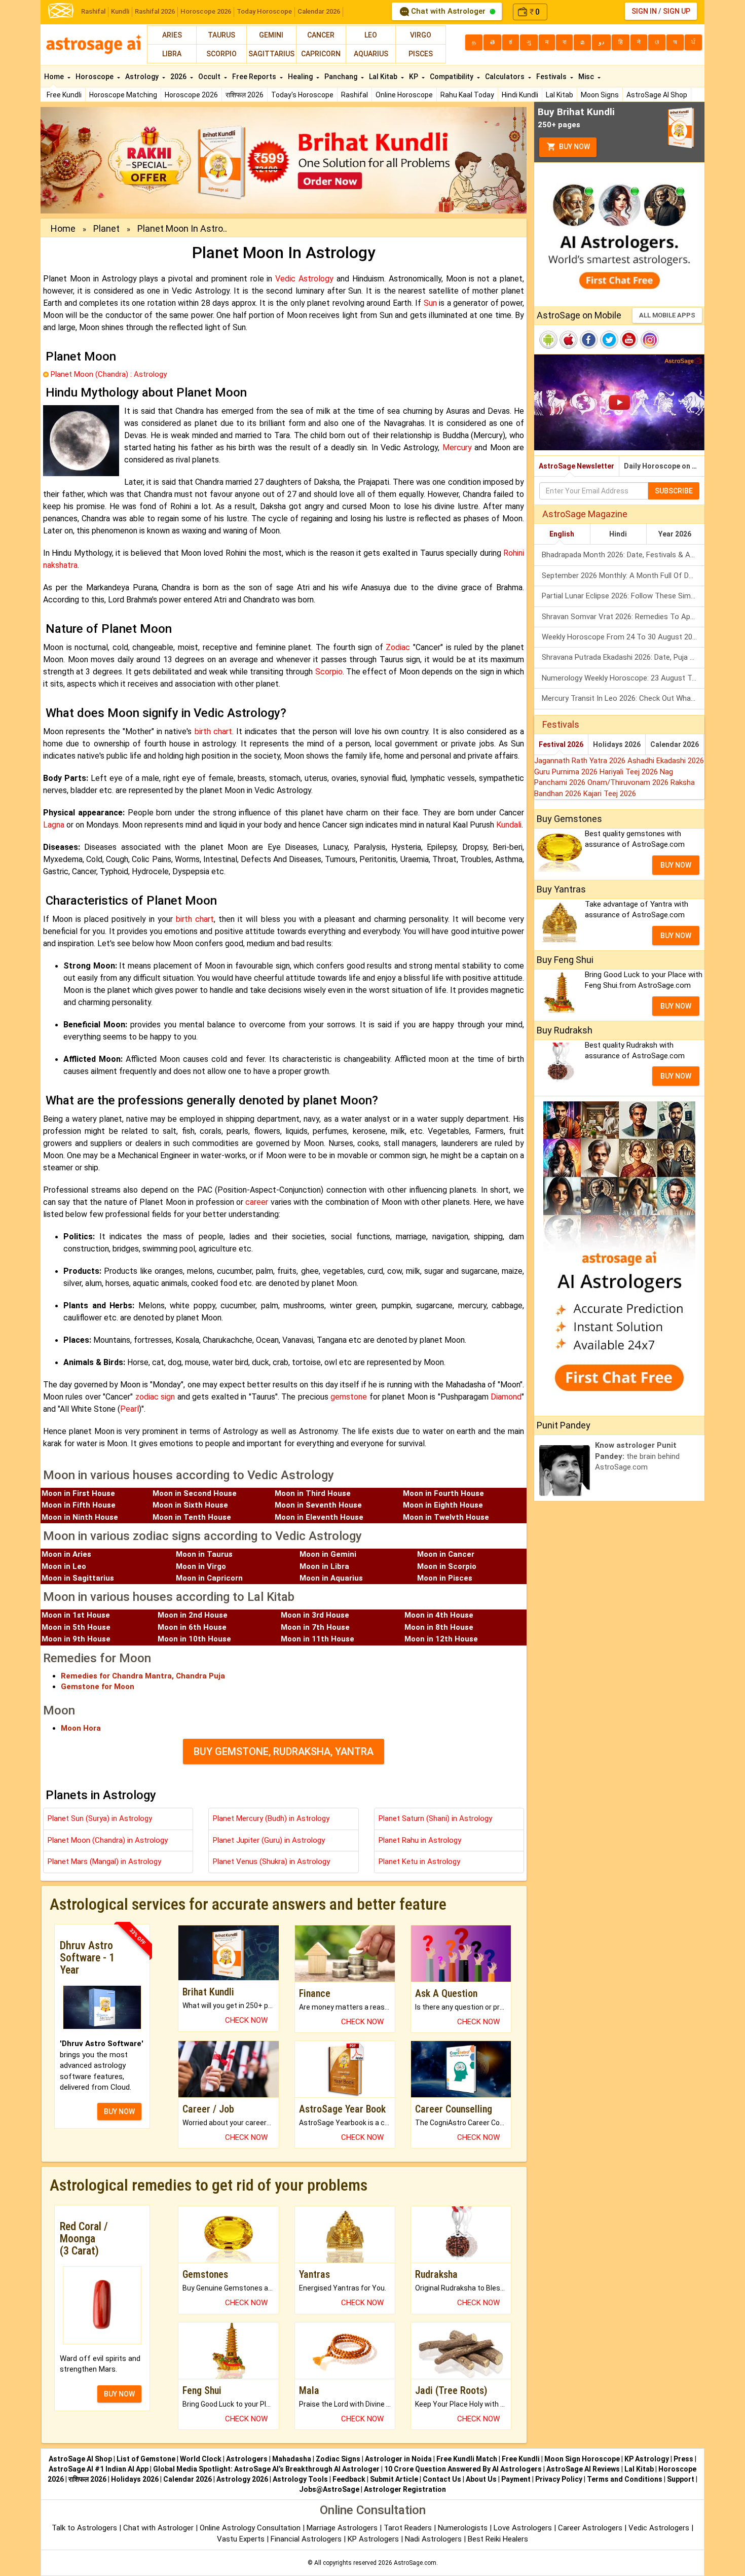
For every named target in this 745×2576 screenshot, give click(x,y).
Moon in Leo (64, 1566)
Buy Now (574, 147)
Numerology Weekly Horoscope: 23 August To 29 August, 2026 (623, 678)
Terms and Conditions (625, 2479)
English (562, 534)
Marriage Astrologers (343, 2528)
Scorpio (221, 54)
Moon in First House (78, 1493)
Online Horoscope (404, 95)
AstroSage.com (415, 2563)
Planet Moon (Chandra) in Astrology (108, 1840)
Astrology (143, 77)
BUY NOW (119, 2112)
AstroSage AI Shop (657, 95)
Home (55, 77)
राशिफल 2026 (245, 95)
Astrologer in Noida (398, 2459)
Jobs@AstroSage (329, 2489)
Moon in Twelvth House (446, 1517)
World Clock (201, 2459)
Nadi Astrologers (433, 2539)
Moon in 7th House (315, 1627)
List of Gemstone (146, 2459)
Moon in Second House (195, 1493)
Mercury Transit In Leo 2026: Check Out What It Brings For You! (623, 698)
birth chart (213, 731)
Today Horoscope (264, 11)
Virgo (421, 35)
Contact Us (442, 2479)
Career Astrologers (590, 2528)
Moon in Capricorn (209, 1578)
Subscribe (674, 491)
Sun (430, 303)
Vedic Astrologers (659, 2528)
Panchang (342, 77)
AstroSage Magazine (585, 514)
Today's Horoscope (302, 95)
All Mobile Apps (667, 315)
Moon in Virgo (201, 1566)
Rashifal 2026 (155, 11)
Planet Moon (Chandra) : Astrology (109, 374)
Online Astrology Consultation (251, 2528)
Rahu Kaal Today (467, 95)
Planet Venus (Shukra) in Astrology (271, 1862)
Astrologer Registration (405, 2489)
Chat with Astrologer (448, 11)
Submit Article (394, 2479)
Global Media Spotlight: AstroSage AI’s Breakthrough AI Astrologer (266, 2469)
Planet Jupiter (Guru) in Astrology (269, 1840)
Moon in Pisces (445, 1578)
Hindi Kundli (520, 95)
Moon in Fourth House (443, 1493)
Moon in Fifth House (79, 1505)
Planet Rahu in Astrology (420, 1840)
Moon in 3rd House (315, 1615)
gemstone (349, 1397)
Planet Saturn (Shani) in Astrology (435, 1818)
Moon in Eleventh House (319, 1517)
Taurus (221, 35)
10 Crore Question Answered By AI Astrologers (463, 2469)
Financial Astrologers (306, 2539)
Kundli (120, 11)
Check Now (246, 2020)
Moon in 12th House (441, 1639)
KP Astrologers (374, 2539)
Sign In (644, 11)
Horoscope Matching (123, 95)
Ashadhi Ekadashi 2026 (666, 761)
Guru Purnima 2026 (567, 772)
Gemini (271, 35)
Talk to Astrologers (84, 2528)
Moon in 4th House (439, 1615)
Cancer (321, 35)
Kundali (509, 825)
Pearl (129, 1409)
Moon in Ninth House (80, 1517)
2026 (179, 77)
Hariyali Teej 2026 (630, 772)
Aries (172, 35)
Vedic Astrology (304, 279)
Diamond (506, 1397)
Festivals (552, 77)
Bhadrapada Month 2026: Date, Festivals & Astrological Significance (623, 555)
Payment (516, 2479)
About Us (481, 2479)
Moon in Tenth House (192, 1517)
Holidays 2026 (617, 744)
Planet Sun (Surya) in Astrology (100, 1818)
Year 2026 (675, 534)
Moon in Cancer (446, 1554)
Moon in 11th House (318, 1639)
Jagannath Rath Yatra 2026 (581, 761)
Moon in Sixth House (190, 1505)
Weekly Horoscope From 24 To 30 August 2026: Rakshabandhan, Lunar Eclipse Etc (623, 637)
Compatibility (452, 77)
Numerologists (464, 2528)
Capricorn (321, 54)
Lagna (54, 825)
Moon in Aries (66, 1554)
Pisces (421, 54)
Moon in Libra (324, 1566)
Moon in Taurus (204, 1554)
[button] (77, 160)
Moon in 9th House (76, 1639)
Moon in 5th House (76, 1627)
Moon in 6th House (192, 1627)
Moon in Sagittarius (78, 1578)
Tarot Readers (409, 2528)
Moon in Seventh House (318, 1505)
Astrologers (247, 2459)
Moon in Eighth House (443, 1505)
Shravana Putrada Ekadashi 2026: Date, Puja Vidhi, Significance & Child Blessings (623, 657)
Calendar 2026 (319, 11)
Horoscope (95, 77)
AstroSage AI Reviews (583, 2469)
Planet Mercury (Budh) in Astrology (271, 1818)
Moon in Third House (313, 1493)
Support (681, 2479)
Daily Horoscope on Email (664, 466)
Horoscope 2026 (206, 11)
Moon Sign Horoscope (582, 2459)
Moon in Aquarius (331, 1578)
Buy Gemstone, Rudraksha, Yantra (284, 1751)
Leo (371, 35)
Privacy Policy (559, 2479)
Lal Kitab (560, 95)
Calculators (506, 77)
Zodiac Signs (338, 2459)
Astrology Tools (300, 2479)
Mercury (457, 448)
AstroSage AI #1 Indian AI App (99, 2469)
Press (683, 2459)
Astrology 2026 (242, 2479)
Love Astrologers (523, 2528)
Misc (587, 77)
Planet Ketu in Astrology (419, 1862)
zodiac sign (155, 1397)
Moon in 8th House (439, 1627)
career (257, 1202)
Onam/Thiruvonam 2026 (629, 782)
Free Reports (255, 77)
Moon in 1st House (76, 1615)
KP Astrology (647, 2459)
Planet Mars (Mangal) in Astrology (104, 1862)
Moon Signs (600, 95)
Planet (106, 228)
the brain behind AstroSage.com (637, 1456)
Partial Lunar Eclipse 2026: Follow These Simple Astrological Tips (623, 596)
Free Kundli (64, 95)
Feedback (349, 2479)
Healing (301, 77)
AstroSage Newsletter (576, 466)
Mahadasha (292, 2459)
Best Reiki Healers (498, 2539)
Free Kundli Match (467, 2459)
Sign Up (677, 11)
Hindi (618, 534)
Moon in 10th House (194, 1639)
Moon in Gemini (328, 1554)
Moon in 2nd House (193, 1615)
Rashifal (93, 11)
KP (414, 77)
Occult (210, 77)
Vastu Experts (241, 2539)
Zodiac (398, 647)
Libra (172, 54)
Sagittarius (271, 54)
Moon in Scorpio (447, 1566)
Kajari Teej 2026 (610, 794)
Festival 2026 (561, 744)
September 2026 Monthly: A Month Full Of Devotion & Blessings (623, 576)
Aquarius (371, 54)
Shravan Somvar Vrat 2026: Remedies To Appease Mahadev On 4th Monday (623, 617)
